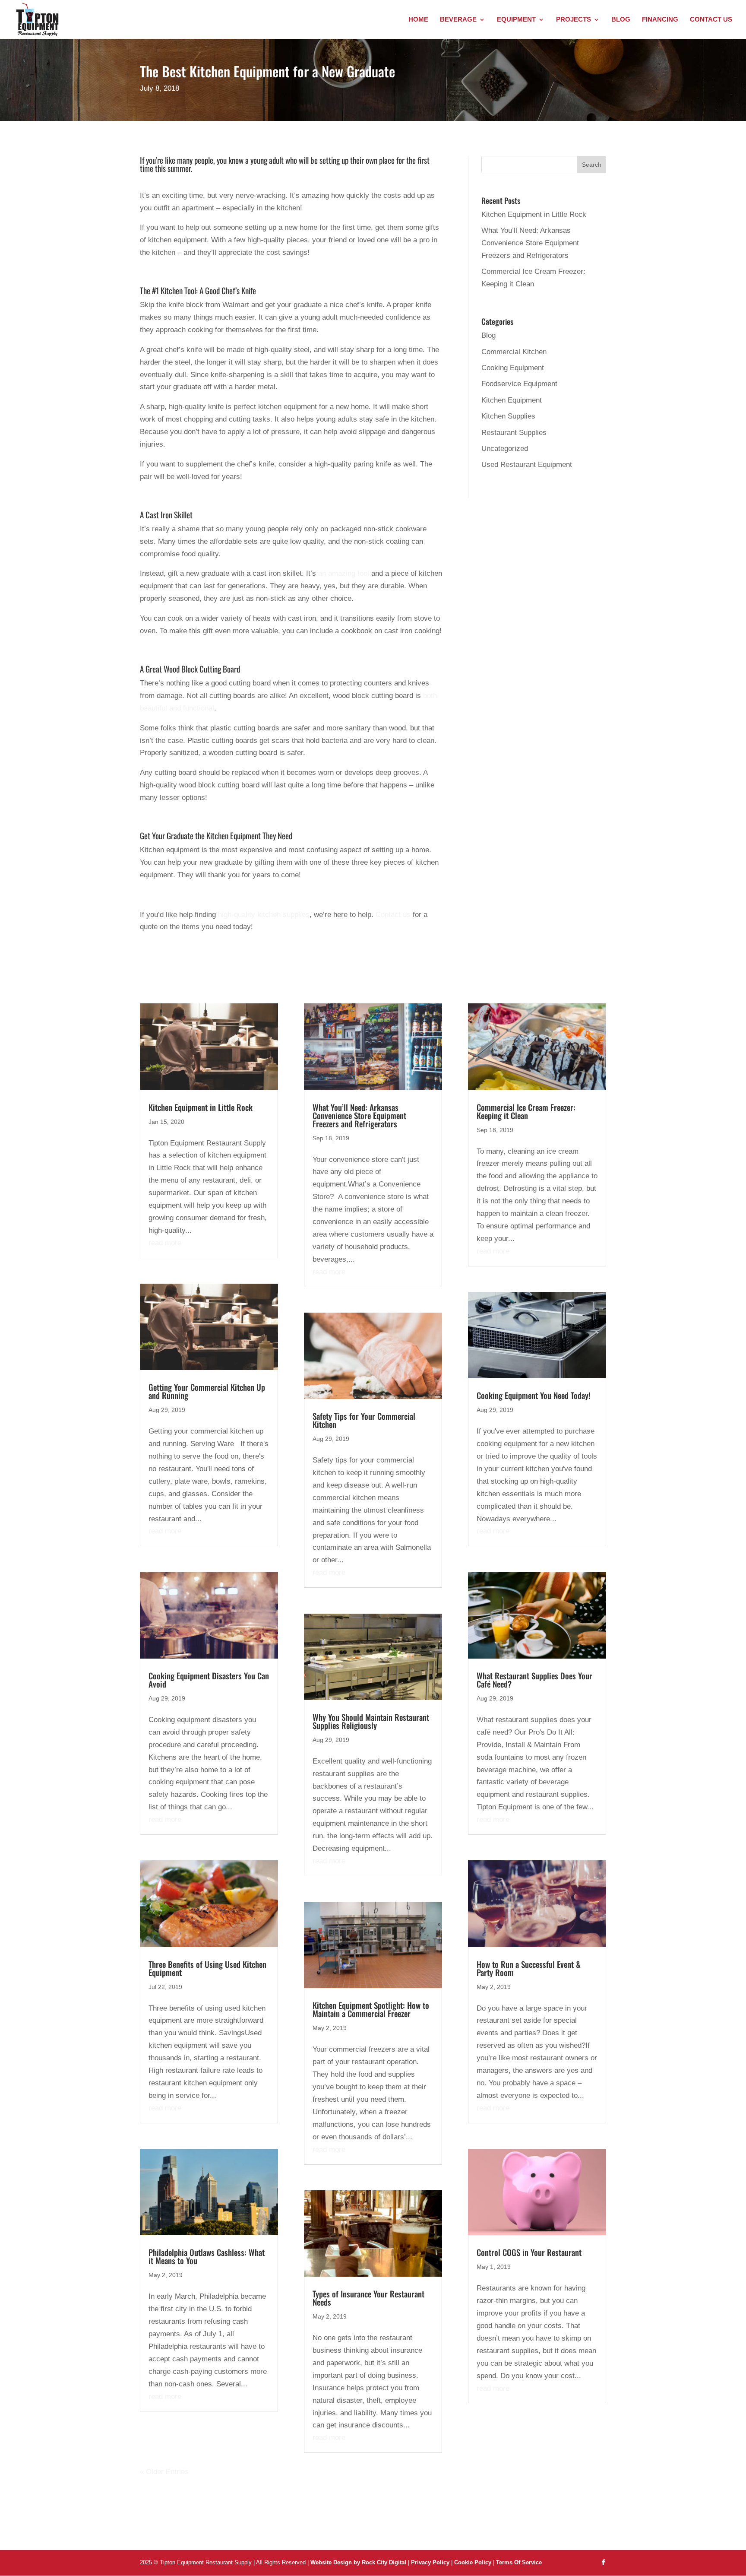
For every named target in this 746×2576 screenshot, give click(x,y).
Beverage (458, 20)
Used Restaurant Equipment (527, 465)
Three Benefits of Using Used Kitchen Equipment (207, 1968)
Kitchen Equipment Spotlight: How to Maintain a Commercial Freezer (371, 2009)
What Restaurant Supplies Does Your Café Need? (534, 1680)
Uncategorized (505, 449)
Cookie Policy (474, 2562)
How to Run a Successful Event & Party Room (529, 1968)
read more (165, 1243)
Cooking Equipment (513, 368)
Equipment (516, 20)
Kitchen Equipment (512, 400)
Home (418, 20)
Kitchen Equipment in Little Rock (534, 214)
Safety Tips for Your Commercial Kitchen (364, 1420)
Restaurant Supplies (514, 433)
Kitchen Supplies (508, 416)
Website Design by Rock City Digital (358, 2562)
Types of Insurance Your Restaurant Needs (368, 2298)
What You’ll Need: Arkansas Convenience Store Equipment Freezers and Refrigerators (530, 243)
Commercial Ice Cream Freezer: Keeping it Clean (526, 1111)
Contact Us (711, 20)
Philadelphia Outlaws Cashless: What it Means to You (207, 2256)
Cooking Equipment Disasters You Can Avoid (209, 1680)
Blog (621, 20)
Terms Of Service (519, 2562)
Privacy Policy (430, 2562)
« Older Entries (164, 2472)
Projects (574, 20)
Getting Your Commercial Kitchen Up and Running (207, 1391)
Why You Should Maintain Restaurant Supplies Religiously (371, 1721)
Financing (660, 20)
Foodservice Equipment (519, 384)
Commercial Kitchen (514, 352)
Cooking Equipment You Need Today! (533, 1395)
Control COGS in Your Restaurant (529, 2252)
